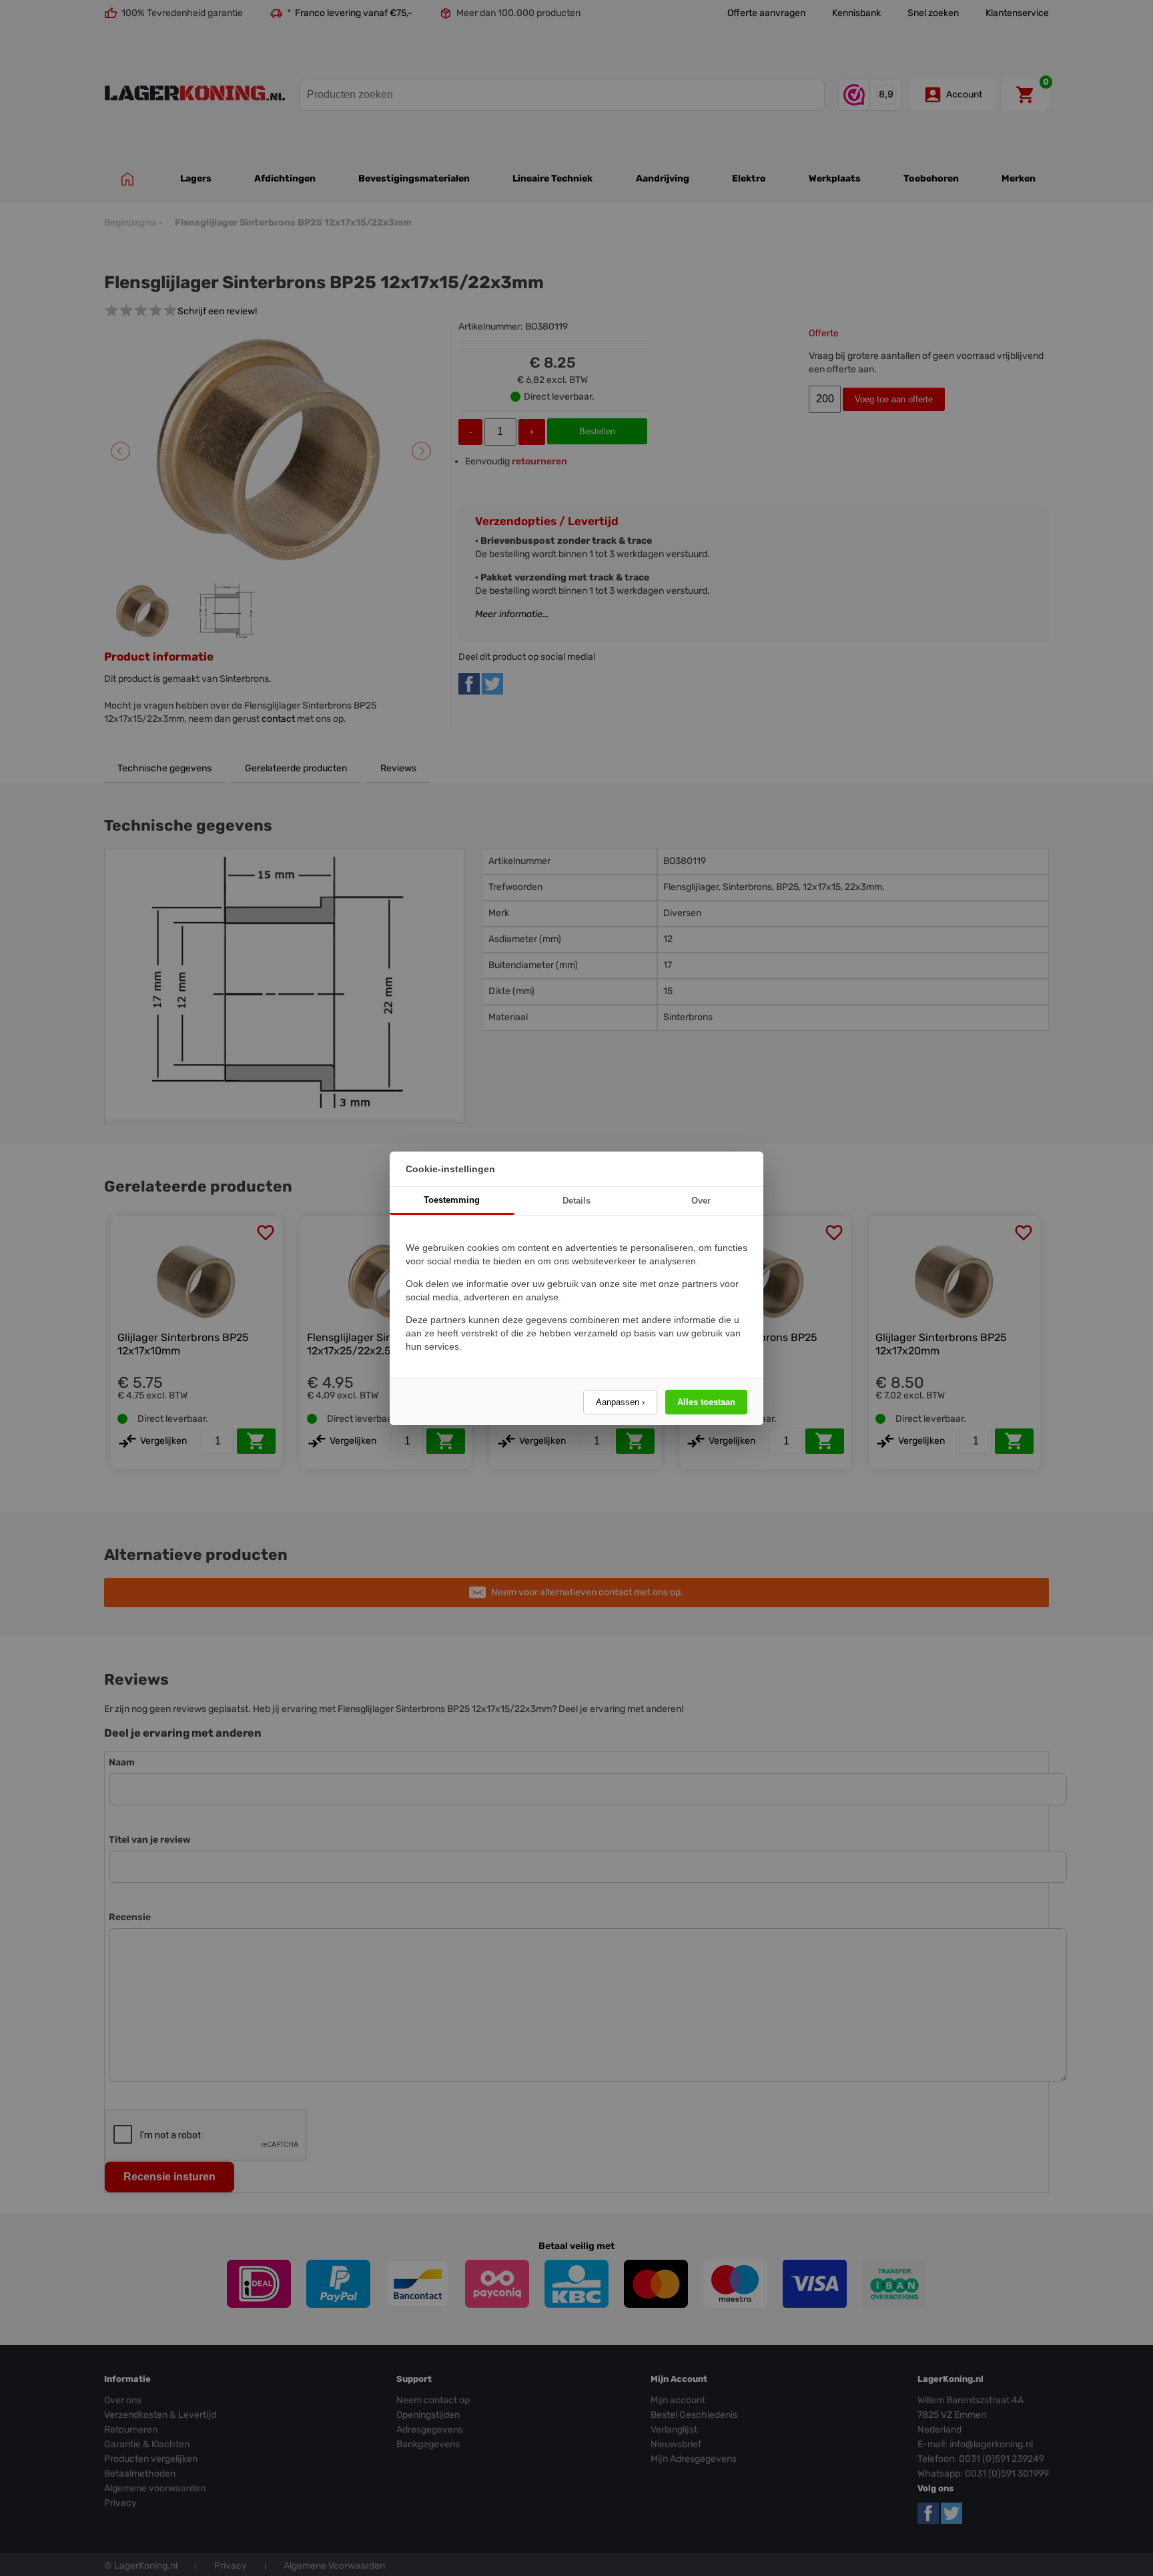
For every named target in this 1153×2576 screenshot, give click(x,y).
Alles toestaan (706, 1402)
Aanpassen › (620, 1402)
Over (701, 1201)
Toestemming (452, 1200)
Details (576, 1201)
